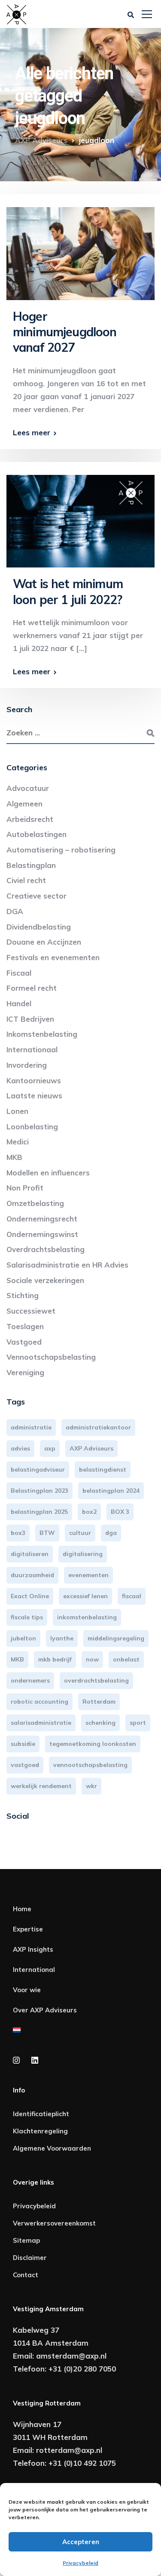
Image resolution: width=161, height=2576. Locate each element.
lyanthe (62, 1638)
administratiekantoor (98, 1427)
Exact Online (30, 1596)
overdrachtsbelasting (96, 1680)
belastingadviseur (38, 1469)
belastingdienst (103, 1469)
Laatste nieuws (34, 1096)
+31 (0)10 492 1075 (82, 2463)
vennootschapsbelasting (90, 1765)
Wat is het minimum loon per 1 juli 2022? (68, 591)
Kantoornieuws (34, 1080)
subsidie (23, 1744)
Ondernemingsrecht (42, 1219)
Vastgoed (24, 1342)
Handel (19, 1003)
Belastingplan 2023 (39, 1491)
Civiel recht (26, 880)
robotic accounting (39, 1702)
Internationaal (32, 1049)
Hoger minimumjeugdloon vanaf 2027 (65, 332)
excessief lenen (85, 1596)
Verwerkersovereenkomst (54, 2223)
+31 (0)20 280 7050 (82, 2369)
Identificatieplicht (41, 2114)
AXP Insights (33, 1949)
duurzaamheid (32, 1575)
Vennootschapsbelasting (51, 1357)
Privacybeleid (80, 2563)
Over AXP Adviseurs (45, 2010)
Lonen (17, 1111)
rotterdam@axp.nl (69, 2450)
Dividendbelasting (39, 927)
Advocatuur (28, 788)
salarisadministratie (41, 1723)
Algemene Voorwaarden (52, 2148)
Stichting (23, 1295)
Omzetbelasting (35, 1203)
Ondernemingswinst (42, 1234)
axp (50, 1448)
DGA (15, 911)
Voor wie (27, 1990)
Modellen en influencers (48, 1173)
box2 (89, 1512)
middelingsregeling (116, 1638)
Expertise (28, 1929)
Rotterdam (99, 1702)
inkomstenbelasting (87, 1617)
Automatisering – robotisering (61, 850)
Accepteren (81, 2542)
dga (111, 1533)
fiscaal (132, 1596)
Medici (18, 1142)
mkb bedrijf (55, 1659)
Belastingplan (31, 865)
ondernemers (30, 1680)
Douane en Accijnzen (44, 942)
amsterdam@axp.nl (71, 2356)
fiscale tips (27, 1617)
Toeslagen (25, 1326)
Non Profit (25, 1188)
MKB (14, 1157)
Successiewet (31, 1311)
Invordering (27, 1065)
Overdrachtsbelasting (46, 1249)
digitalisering (83, 1554)
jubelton (23, 1638)
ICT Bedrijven (30, 1019)
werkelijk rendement (41, 1786)
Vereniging (25, 1372)
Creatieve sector (36, 896)
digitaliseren (30, 1554)
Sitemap (26, 2240)
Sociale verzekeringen (45, 1280)
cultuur (80, 1533)
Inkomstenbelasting (42, 1034)
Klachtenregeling (40, 2131)
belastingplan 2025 (39, 1512)
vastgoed (25, 1765)
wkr (91, 1786)
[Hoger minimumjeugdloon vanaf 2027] (80, 250)
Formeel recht (32, 988)
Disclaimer (30, 2258)
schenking (100, 1723)
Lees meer (32, 432)
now (92, 1659)
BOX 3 (120, 1512)
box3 (18, 1533)
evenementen (88, 1575)
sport (138, 1723)
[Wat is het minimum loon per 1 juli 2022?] (80, 517)
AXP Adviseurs (91, 1448)
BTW (47, 1533)
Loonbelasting (32, 1127)
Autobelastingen (36, 834)
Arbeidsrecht (30, 819)
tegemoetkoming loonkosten (93, 1744)
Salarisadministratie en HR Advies (67, 1265)
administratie (31, 1427)
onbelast (126, 1659)
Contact (26, 2275)
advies (20, 1448)
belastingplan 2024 (111, 1491)
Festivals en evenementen (53, 957)
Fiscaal (19, 973)
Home (22, 1909)
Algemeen (24, 804)
